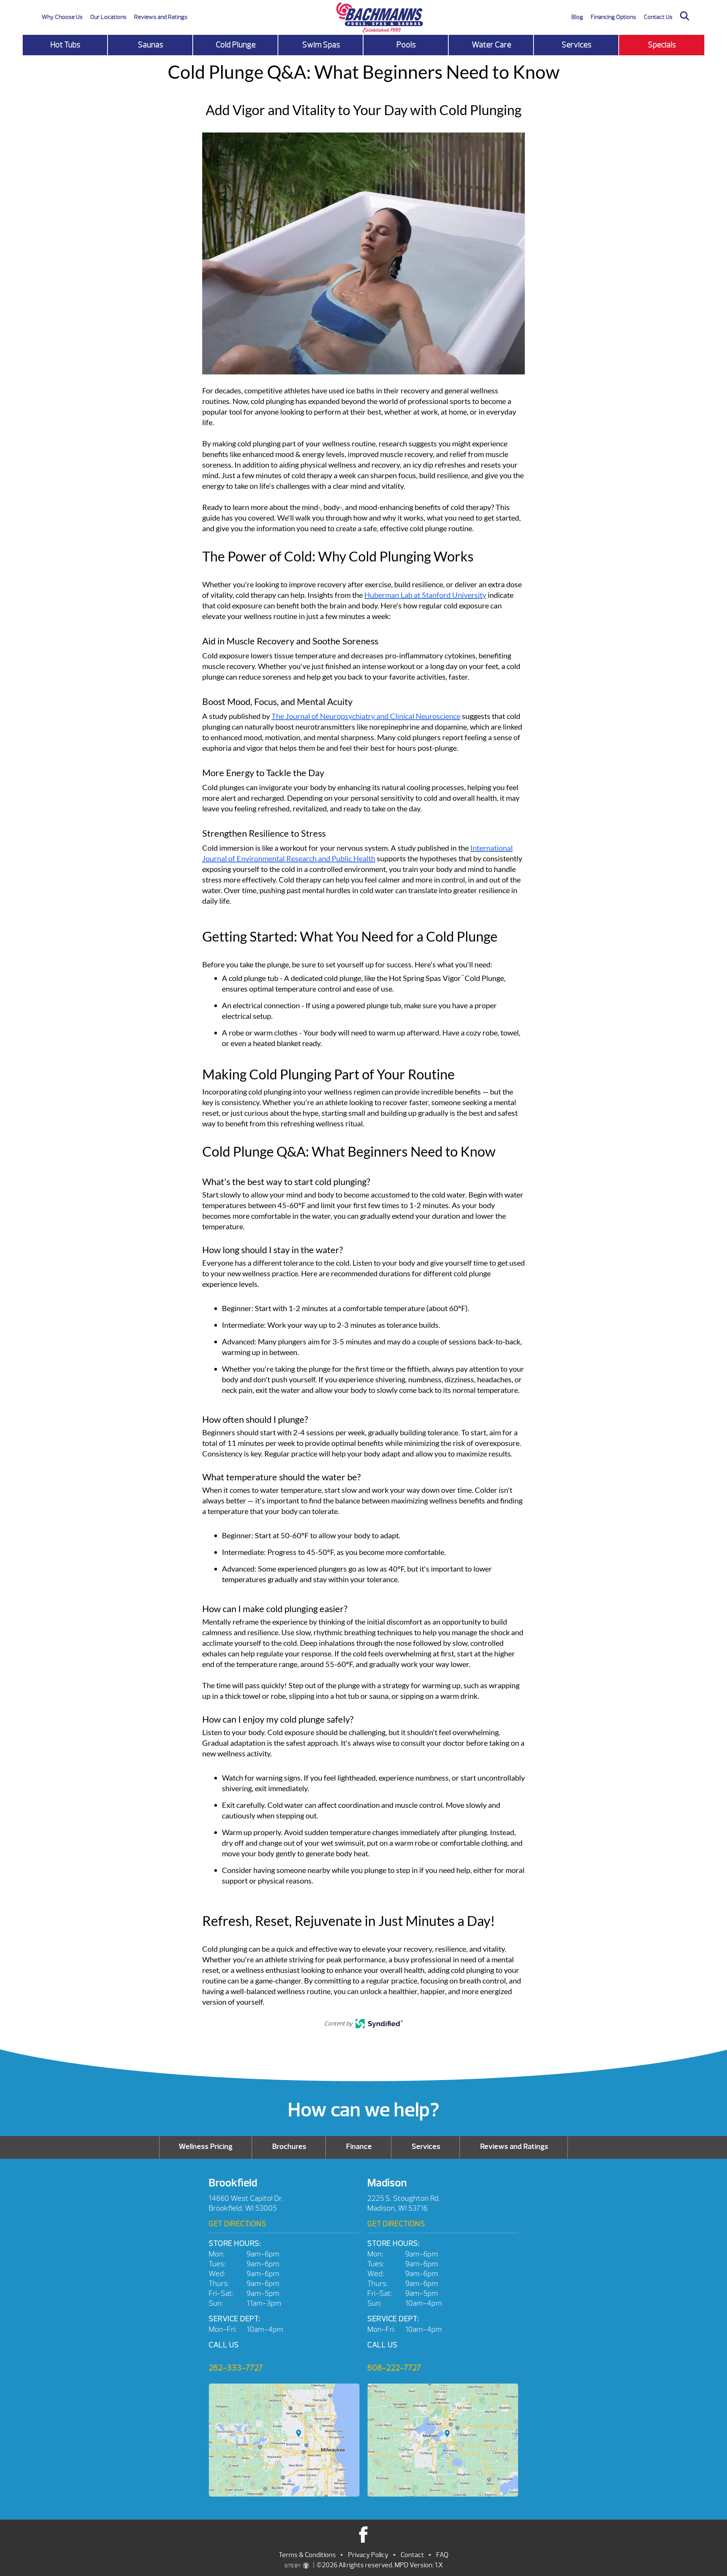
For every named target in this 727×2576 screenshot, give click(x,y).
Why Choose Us (62, 17)
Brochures (289, 2146)
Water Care (491, 45)
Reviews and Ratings (161, 17)
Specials (662, 45)
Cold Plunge (236, 45)
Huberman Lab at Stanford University (425, 595)
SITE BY (293, 2566)
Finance (359, 2146)
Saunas (151, 45)
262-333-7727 (236, 2368)
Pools (406, 45)
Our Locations (108, 17)
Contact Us (658, 17)
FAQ (442, 2555)
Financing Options (613, 17)
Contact (412, 2555)
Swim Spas (321, 45)
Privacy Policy (368, 2555)
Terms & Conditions (307, 2555)
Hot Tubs (65, 45)
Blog (577, 17)
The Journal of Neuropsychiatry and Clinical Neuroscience (366, 716)
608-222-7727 (394, 2368)
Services (576, 45)
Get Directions (237, 2224)
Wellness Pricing (206, 2146)
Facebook (364, 2534)
